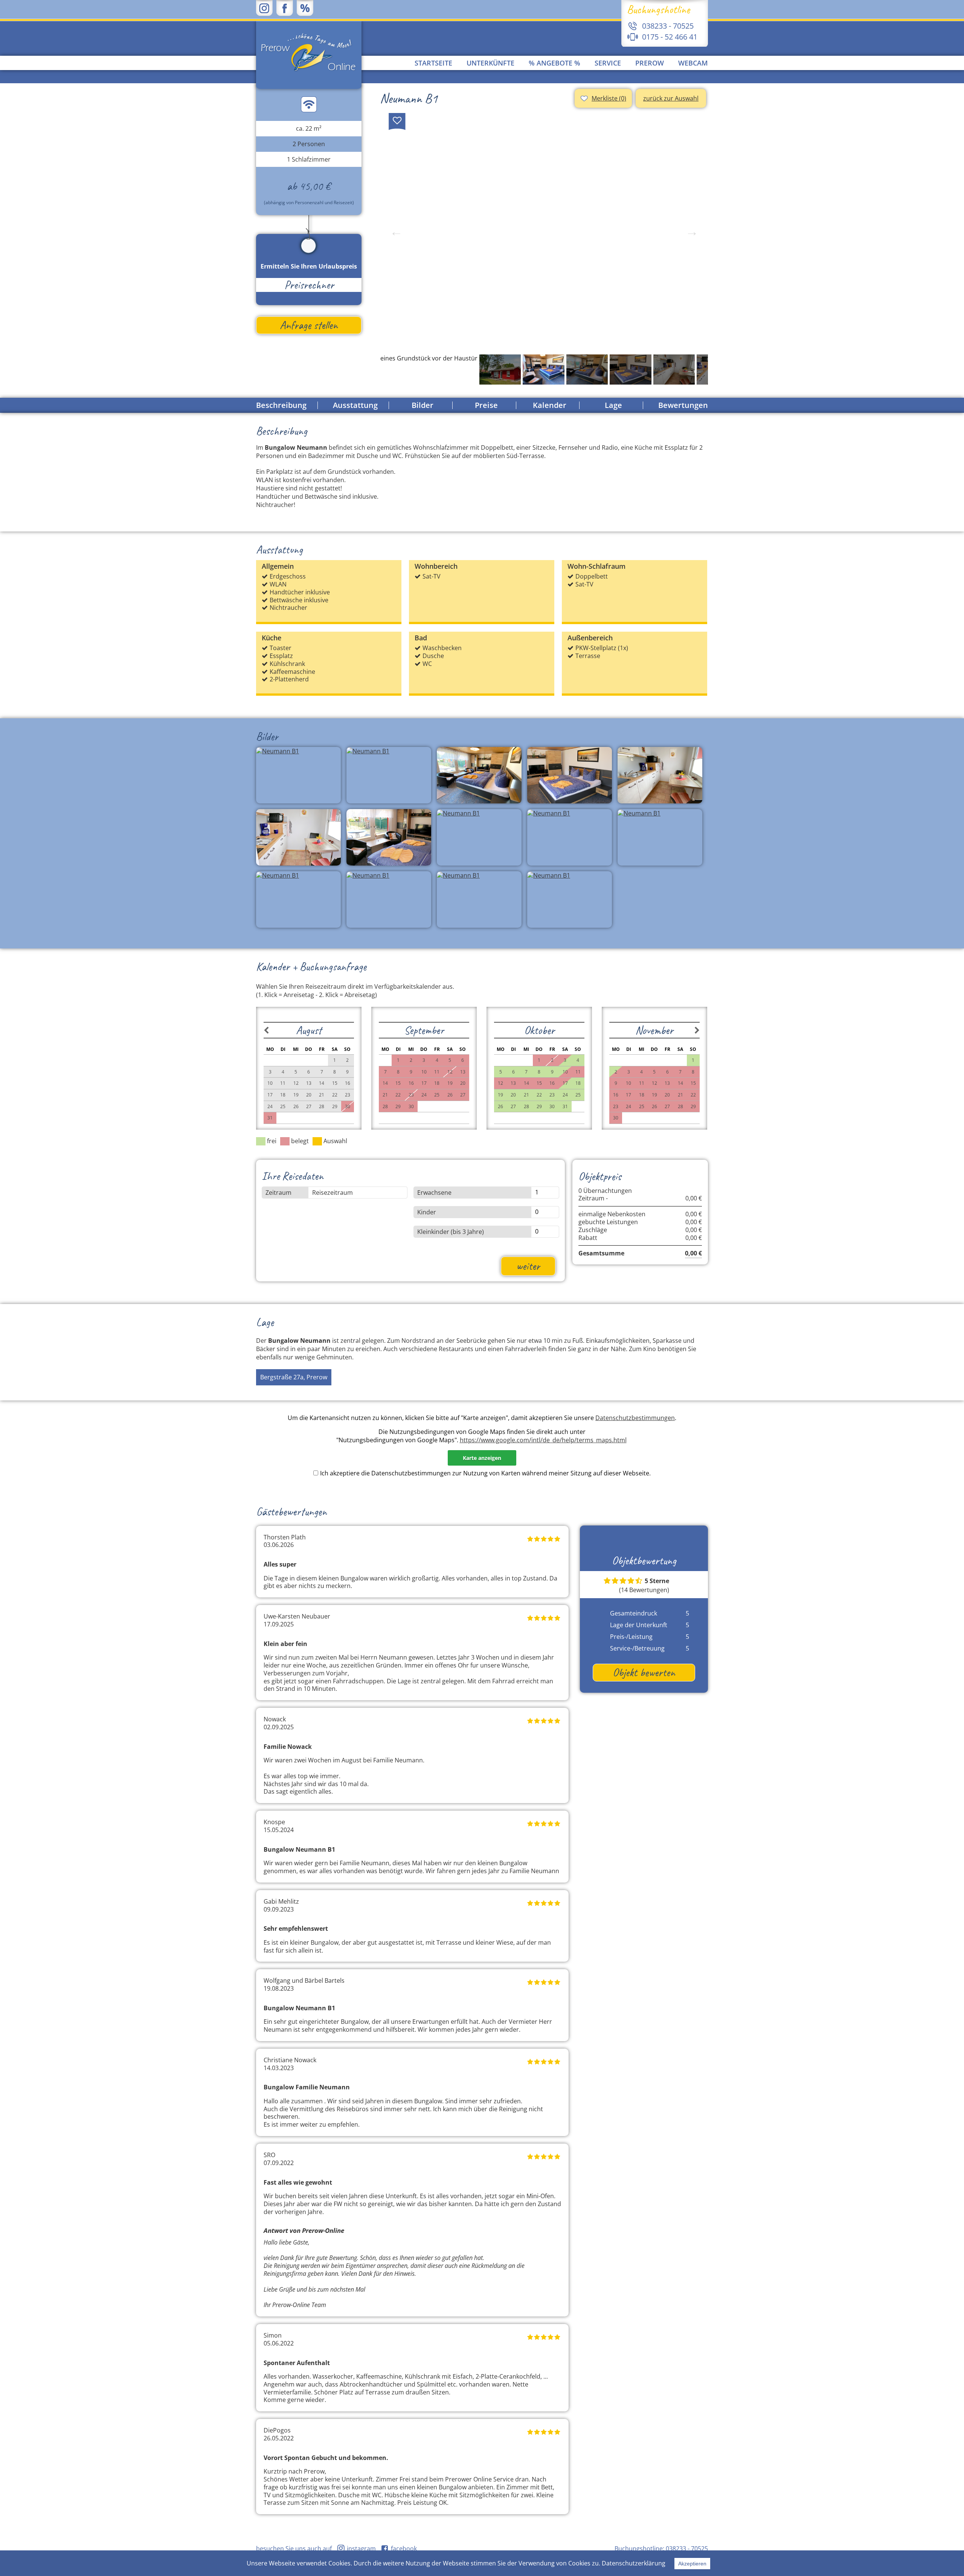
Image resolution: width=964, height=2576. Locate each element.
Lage (613, 405)
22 (539, 1095)
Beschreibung (281, 405)
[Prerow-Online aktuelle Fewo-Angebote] (305, 8)
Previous (396, 232)
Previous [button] (396, 369)
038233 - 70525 (687, 2549)
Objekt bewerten (644, 1672)
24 (565, 1095)
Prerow (650, 63)
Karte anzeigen (482, 1458)
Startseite (433, 63)
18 (578, 1083)
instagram (361, 2549)
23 (552, 1095)
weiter (528, 1266)
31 (565, 1106)
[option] (544, 232)
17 (565, 1083)
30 (552, 1106)
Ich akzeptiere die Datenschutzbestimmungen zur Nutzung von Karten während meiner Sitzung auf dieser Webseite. (485, 1473)
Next (692, 232)
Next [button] (692, 369)
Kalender (550, 405)
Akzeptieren (692, 2564)
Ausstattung (355, 405)
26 (500, 1106)
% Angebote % (554, 63)
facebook (405, 2549)
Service (608, 63)
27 (513, 1106)
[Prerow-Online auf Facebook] (285, 8)
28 (526, 1106)
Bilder (423, 405)
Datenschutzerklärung (634, 2563)
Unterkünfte (490, 63)
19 (500, 1095)
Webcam (693, 63)
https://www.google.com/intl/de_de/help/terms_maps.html (543, 1440)
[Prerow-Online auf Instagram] (264, 8)
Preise (486, 405)
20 (513, 1095)
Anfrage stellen (309, 325)
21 (526, 1095)
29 (539, 1106)
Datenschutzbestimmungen (635, 1418)
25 (578, 1095)
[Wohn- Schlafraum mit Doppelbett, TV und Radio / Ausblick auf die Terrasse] (544, 232)
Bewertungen (683, 405)
